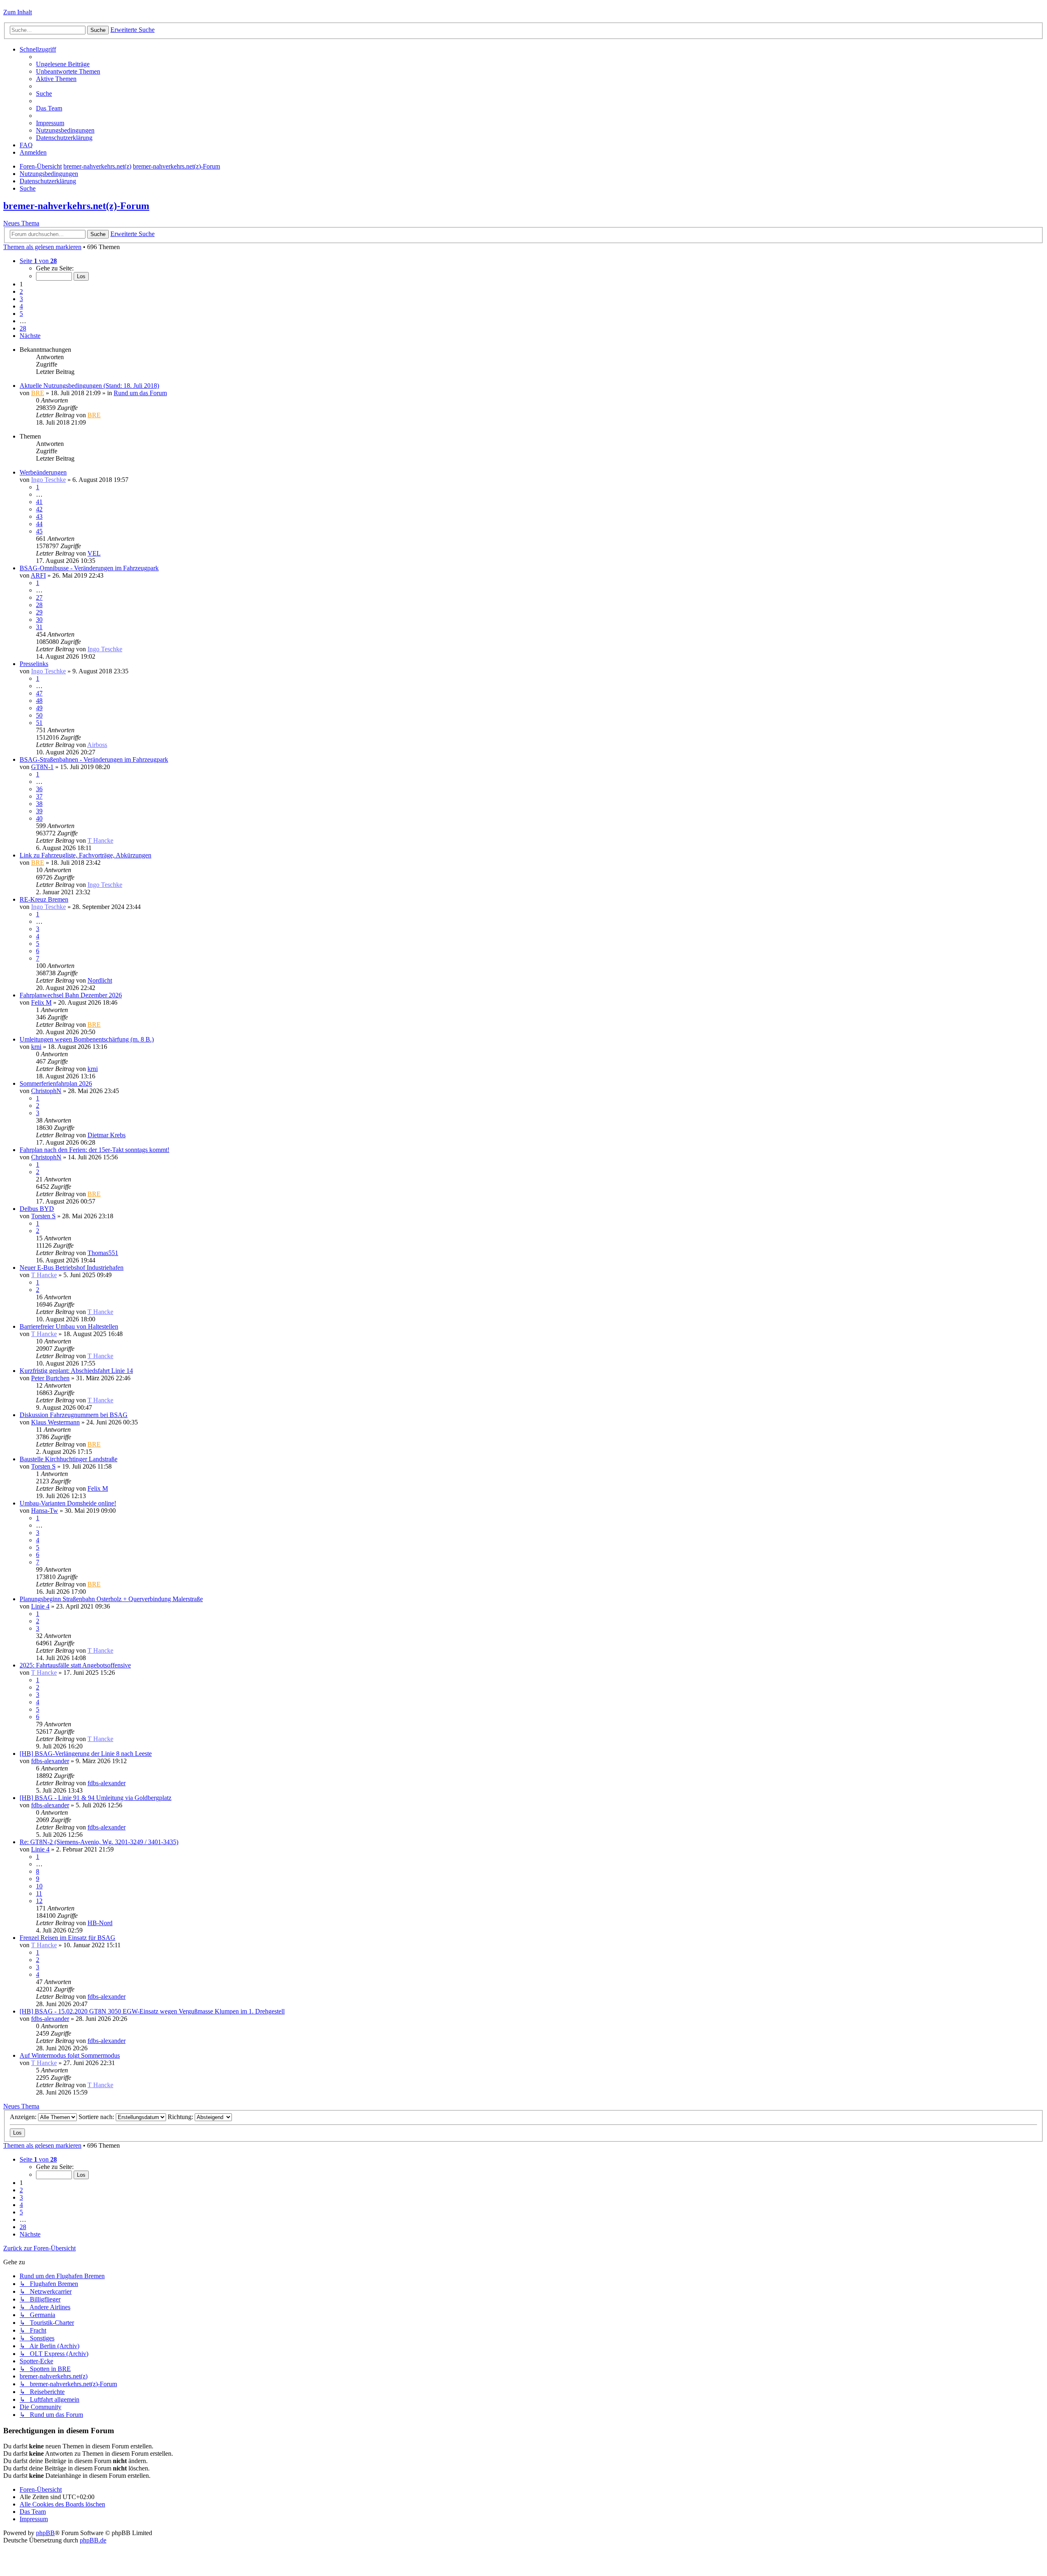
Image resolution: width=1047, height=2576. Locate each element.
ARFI (38, 575)
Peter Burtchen (50, 1378)
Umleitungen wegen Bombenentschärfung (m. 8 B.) (87, 1039)
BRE (38, 393)
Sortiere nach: (97, 2117)
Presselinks (34, 664)
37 (39, 796)
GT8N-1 (42, 767)
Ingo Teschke (48, 480)
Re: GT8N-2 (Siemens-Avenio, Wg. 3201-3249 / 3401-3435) (99, 1842)
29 (39, 612)
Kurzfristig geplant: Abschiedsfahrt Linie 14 (76, 1371)
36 (39, 789)
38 (39, 804)
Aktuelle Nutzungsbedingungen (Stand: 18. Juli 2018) (89, 386)
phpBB (45, 2533)
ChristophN (46, 1091)
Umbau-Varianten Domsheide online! (68, 1503)
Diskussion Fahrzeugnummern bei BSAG (74, 1415)
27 (39, 597)
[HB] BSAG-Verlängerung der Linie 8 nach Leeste (86, 1754)
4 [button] (21, 306)
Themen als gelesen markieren (42, 247)
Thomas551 (103, 1253)
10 (39, 1886)
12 (39, 1901)
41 (39, 502)
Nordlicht (100, 980)
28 (39, 605)
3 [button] (21, 299)
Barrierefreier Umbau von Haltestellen (69, 1326)
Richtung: (181, 2117)
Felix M (41, 1002)
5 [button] (21, 314)
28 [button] (23, 328)
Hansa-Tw (45, 1511)
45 (39, 531)
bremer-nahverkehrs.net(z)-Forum (76, 206)
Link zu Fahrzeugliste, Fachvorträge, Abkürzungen (85, 855)
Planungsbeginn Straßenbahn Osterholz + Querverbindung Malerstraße (111, 1599)
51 (39, 723)
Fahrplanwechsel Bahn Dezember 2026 (71, 995)
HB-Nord (100, 1923)
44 (39, 524)
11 (39, 1893)
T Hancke (100, 840)
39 (39, 811)
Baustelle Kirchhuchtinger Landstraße (69, 1459)
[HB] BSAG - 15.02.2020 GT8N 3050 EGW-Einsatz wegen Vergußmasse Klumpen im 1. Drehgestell (152, 2011)
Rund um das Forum (140, 393)
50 (39, 715)
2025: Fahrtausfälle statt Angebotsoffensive (75, 1665)
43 (39, 516)
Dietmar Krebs (107, 1135)
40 (39, 818)
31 (39, 627)
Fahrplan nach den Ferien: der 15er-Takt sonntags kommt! (94, 1150)
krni (36, 1047)
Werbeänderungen (43, 472)
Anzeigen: (24, 2117)
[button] (38, 261)
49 (39, 708)
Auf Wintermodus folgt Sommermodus (70, 2055)
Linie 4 (40, 1606)
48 (39, 701)
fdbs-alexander (50, 1761)
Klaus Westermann (55, 1422)
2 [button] (21, 291)
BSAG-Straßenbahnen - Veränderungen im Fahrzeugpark (94, 759)
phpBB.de (93, 2540)
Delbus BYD (37, 1209)
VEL (94, 553)
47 (39, 693)
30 (39, 620)
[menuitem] (63, 64)
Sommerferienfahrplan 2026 (56, 1083)
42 (39, 509)
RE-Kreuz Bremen (44, 899)
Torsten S (43, 1216)
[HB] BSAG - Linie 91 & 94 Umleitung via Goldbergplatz (95, 1798)
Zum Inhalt (18, 12)
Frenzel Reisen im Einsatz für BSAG (67, 1938)
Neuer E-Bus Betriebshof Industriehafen (72, 1268)
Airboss (97, 745)
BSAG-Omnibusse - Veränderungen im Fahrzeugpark (89, 568)
